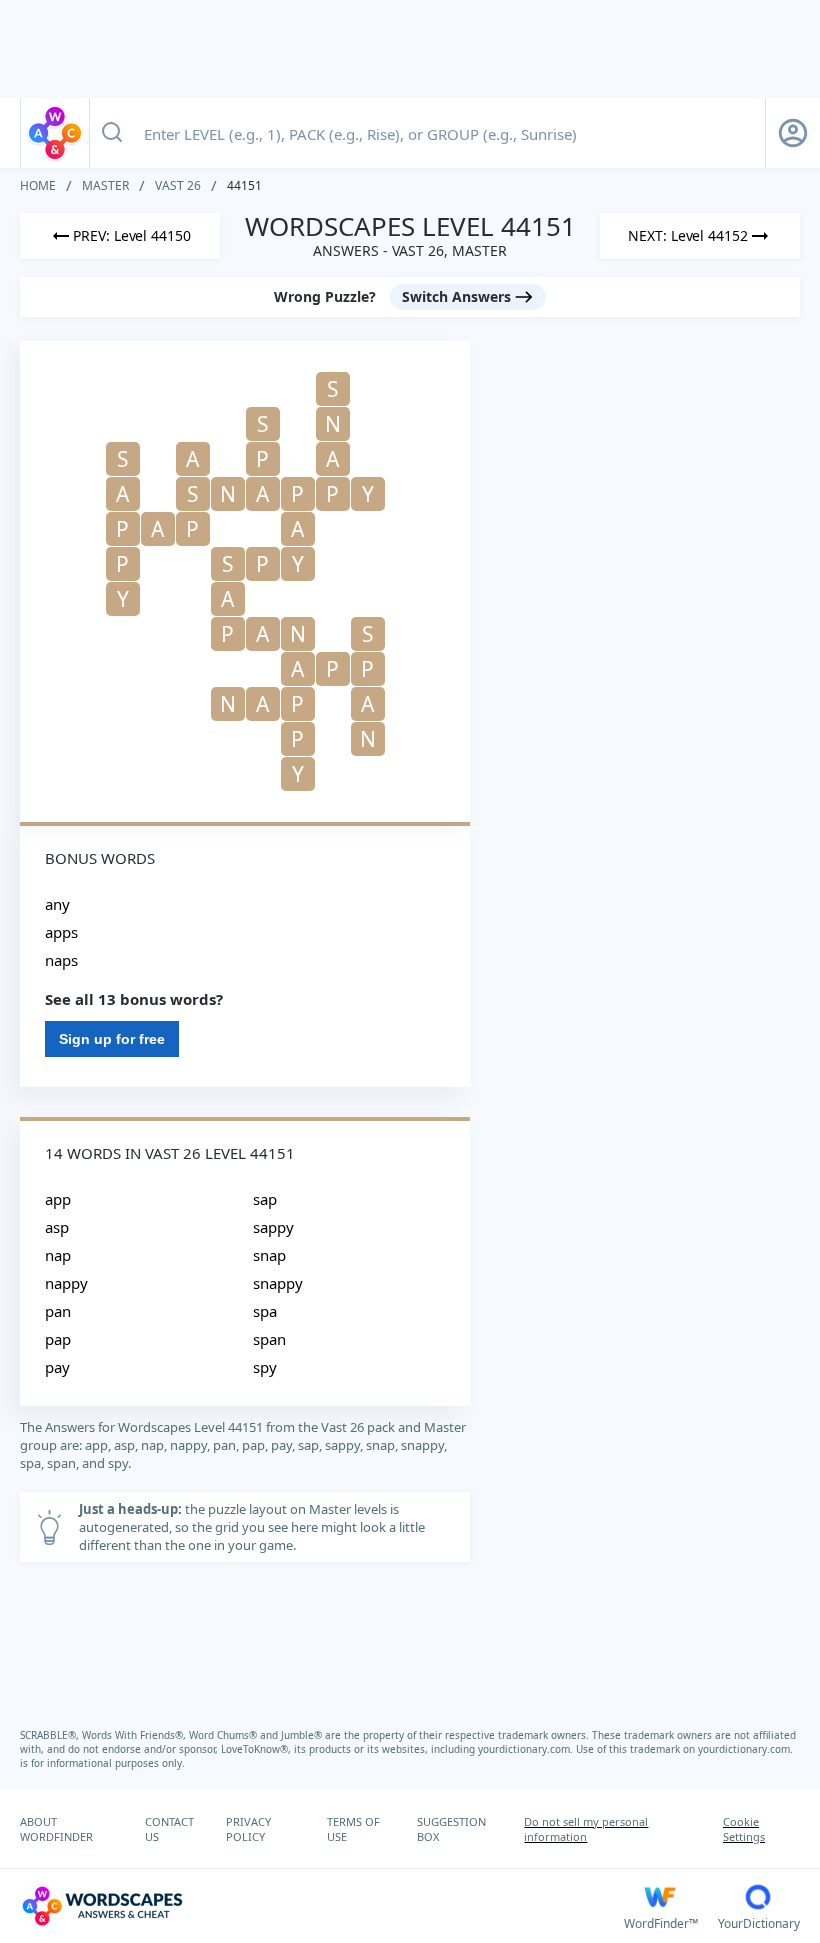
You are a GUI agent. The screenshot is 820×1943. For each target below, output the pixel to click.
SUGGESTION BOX (451, 1829)
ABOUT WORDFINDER (56, 1829)
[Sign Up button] (793, 133)
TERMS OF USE (353, 1829)
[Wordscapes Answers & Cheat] (55, 133)
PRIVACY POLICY (248, 1829)
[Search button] (112, 133)
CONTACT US (169, 1829)
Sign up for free (112, 1039)
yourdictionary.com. (527, 1749)
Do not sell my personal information (586, 1829)
